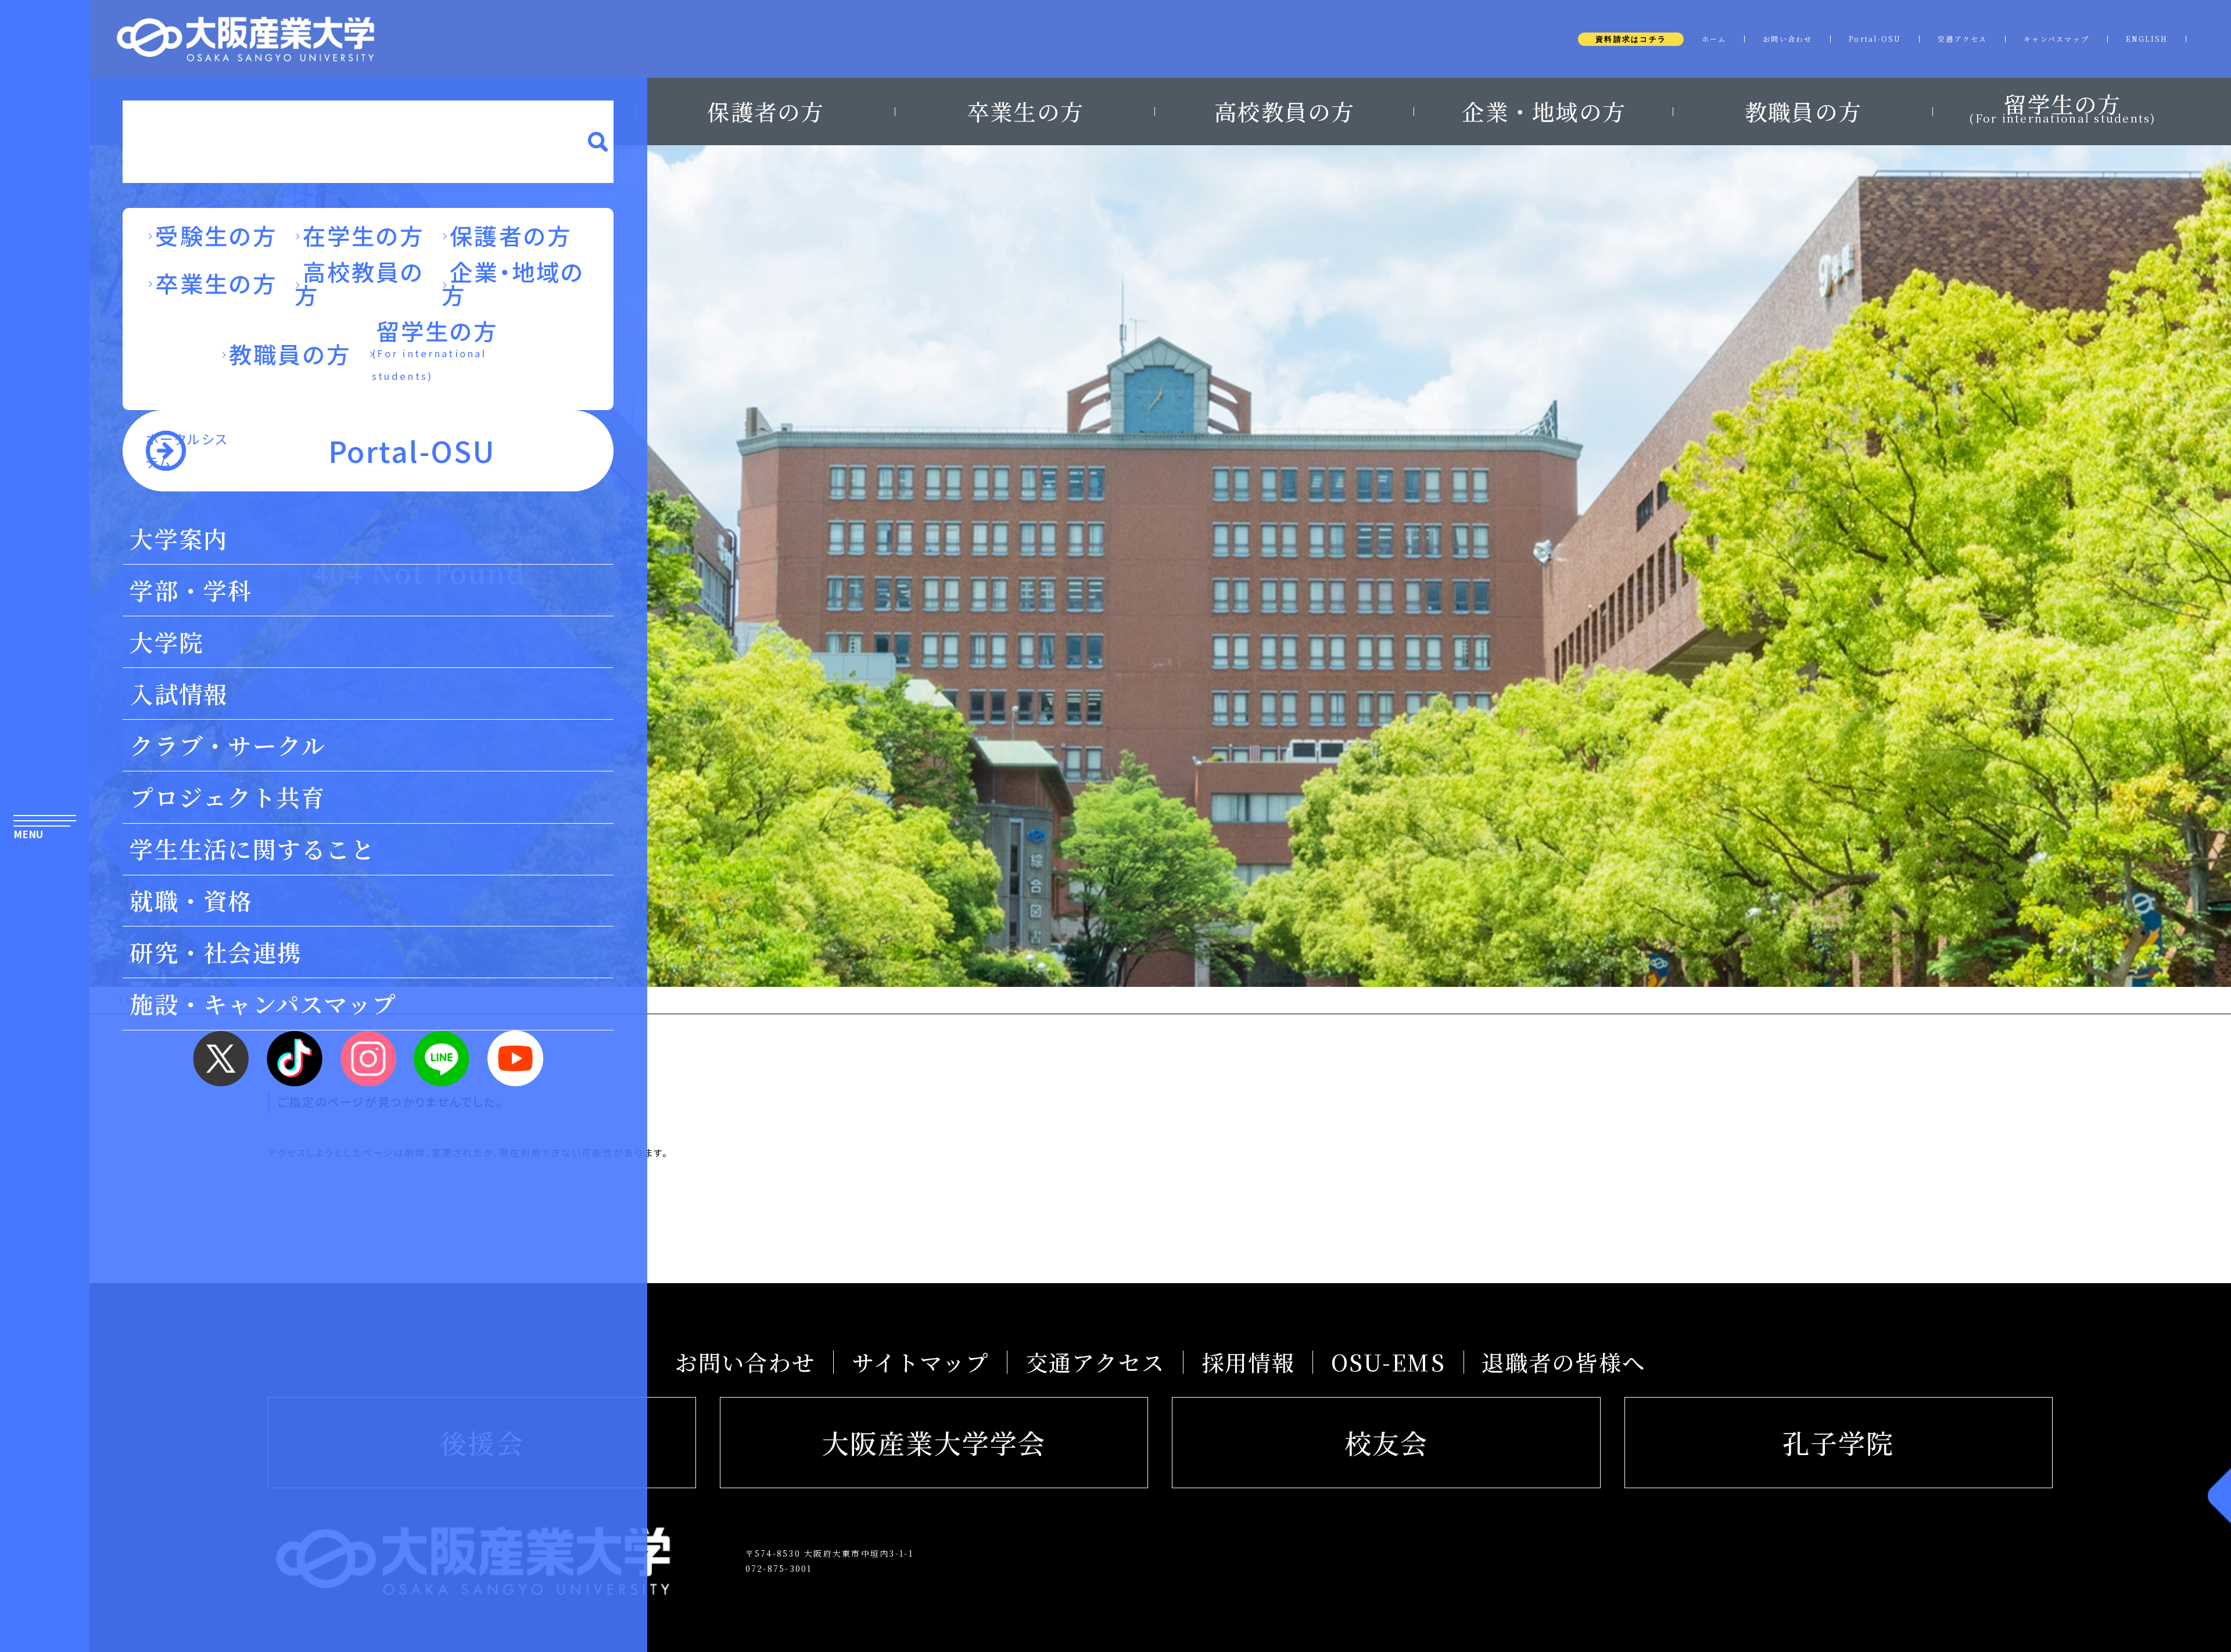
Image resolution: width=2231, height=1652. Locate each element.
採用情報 (1248, 1362)
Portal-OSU (1875, 39)
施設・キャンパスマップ (263, 1003)
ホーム (1714, 39)
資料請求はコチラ (1631, 39)
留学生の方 (2062, 106)
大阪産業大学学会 (934, 1442)
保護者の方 (765, 112)
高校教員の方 (1285, 112)
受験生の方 (216, 235)
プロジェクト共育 (227, 797)
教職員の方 (1803, 112)
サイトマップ (921, 1362)
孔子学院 (1839, 1442)
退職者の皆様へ (1563, 1362)
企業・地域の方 (1544, 112)
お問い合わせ (1788, 39)
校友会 (1387, 1442)
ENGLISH (2147, 39)
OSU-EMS (1388, 1362)
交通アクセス (1963, 39)
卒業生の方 (1025, 112)
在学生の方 (364, 235)
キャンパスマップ (2056, 39)
